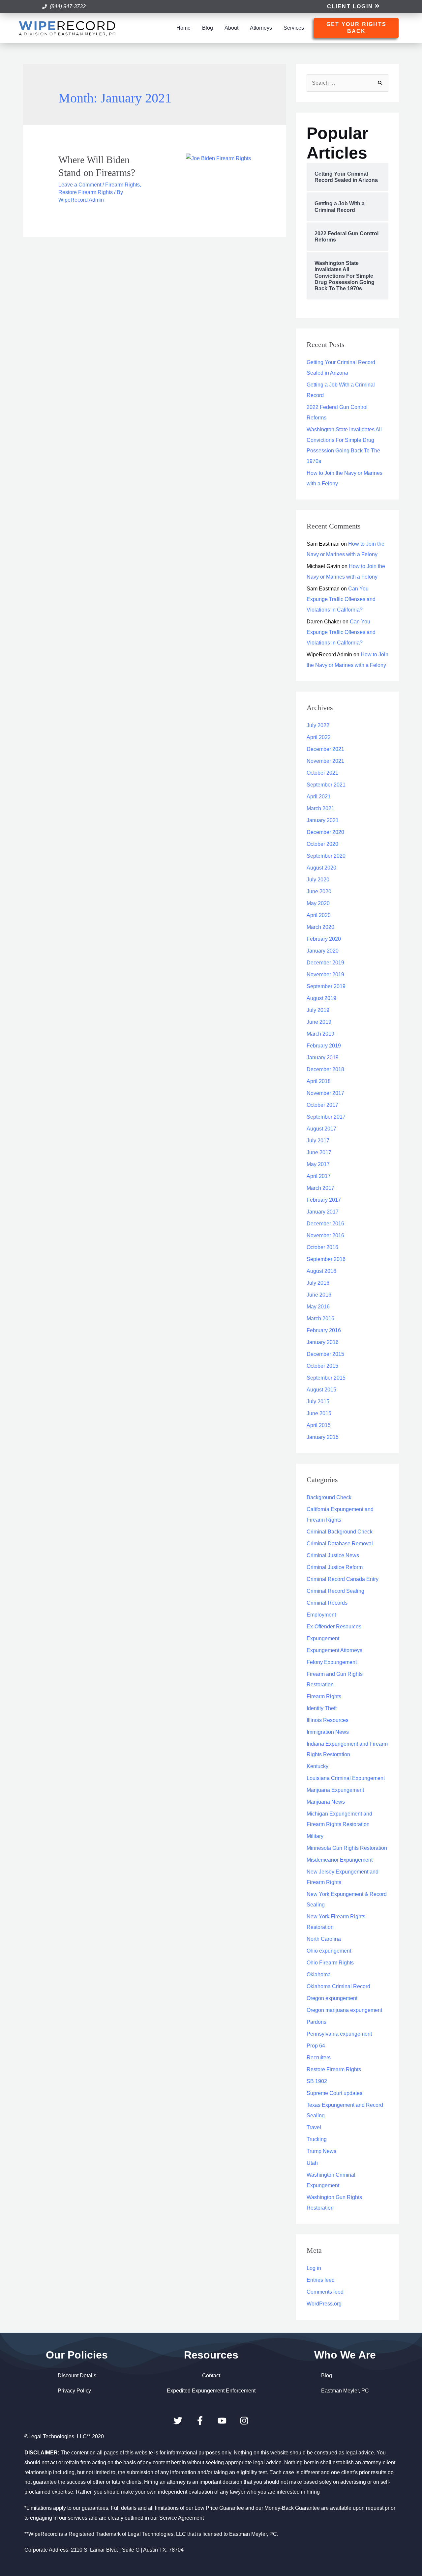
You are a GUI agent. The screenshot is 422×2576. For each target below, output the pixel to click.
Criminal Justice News (333, 1555)
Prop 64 (316, 2046)
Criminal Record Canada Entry (343, 1579)
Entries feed (321, 2280)
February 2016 (324, 1330)
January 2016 (323, 1342)
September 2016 (326, 1259)
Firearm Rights (122, 185)
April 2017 (319, 1176)
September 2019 (326, 986)
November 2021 (325, 761)
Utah (312, 2163)
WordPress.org (324, 2304)
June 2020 (319, 891)
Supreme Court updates (334, 2093)
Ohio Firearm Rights (330, 1963)
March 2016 (320, 1318)
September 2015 (326, 1378)
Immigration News (328, 1732)
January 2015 (323, 1437)
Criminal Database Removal (340, 1544)
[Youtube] (222, 2421)
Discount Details (77, 2376)
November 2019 (325, 974)
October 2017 (322, 1105)
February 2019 (324, 1046)
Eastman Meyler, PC (345, 2391)
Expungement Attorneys (334, 1650)
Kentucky (317, 1766)
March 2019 (320, 1034)
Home (183, 28)
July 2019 (318, 1010)
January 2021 (323, 820)
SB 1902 (317, 2081)
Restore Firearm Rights (86, 192)
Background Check (329, 1497)
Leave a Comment (80, 185)
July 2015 (318, 1402)
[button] (353, 7)
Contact (211, 2376)
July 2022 (318, 725)
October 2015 (322, 1366)
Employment (321, 1615)
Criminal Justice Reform (335, 1567)
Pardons (316, 2022)
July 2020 (318, 880)
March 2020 (320, 927)
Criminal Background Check (340, 1532)
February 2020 (324, 939)
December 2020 (325, 832)
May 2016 (318, 1307)
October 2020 (322, 844)
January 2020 (323, 951)
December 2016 (325, 1224)
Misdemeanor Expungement (340, 1860)
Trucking (317, 2139)
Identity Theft (322, 1708)
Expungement (323, 1638)
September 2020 (326, 856)
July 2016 (318, 1283)
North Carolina (324, 1939)
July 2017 (318, 1141)
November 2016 (325, 1235)
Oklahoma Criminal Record (338, 1986)
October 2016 (322, 1247)
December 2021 (325, 749)
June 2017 (319, 1152)
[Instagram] (244, 2421)
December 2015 (325, 1354)
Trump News (321, 2151)
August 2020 (321, 868)
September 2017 (326, 1117)
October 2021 (322, 773)
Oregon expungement (332, 1998)
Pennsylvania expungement (339, 2034)
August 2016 (321, 1271)
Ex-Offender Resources (334, 1627)
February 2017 (324, 1200)
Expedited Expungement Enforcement (211, 2391)
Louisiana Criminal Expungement (346, 1778)
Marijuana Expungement (335, 1790)
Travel (314, 2127)
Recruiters (319, 2058)
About (231, 28)
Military (315, 1836)
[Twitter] (178, 2421)
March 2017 (320, 1188)
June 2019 (319, 1022)
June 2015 (319, 1413)
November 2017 (325, 1093)
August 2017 (321, 1129)
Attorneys (261, 28)
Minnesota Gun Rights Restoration (347, 1848)
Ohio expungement (329, 1951)
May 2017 (318, 1164)
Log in (314, 2268)
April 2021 (319, 797)
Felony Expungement (332, 1662)
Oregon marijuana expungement (344, 2010)
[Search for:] (347, 83)
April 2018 (319, 1081)
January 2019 (323, 1058)
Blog (208, 28)
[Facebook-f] (200, 2421)
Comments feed (325, 2292)
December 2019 (325, 963)
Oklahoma (319, 1975)
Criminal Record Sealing (335, 1591)
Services (294, 28)
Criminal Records (327, 1603)
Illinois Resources (328, 1720)
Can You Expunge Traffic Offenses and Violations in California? (341, 599)
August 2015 (321, 1390)
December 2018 (325, 1069)
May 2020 (318, 903)
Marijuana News (326, 1802)
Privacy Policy (74, 2391)
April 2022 (319, 737)
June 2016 (319, 1295)
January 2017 (323, 1212)
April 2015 (319, 1425)
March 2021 (320, 808)
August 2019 (321, 998)
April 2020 (319, 915)
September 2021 (326, 785)
